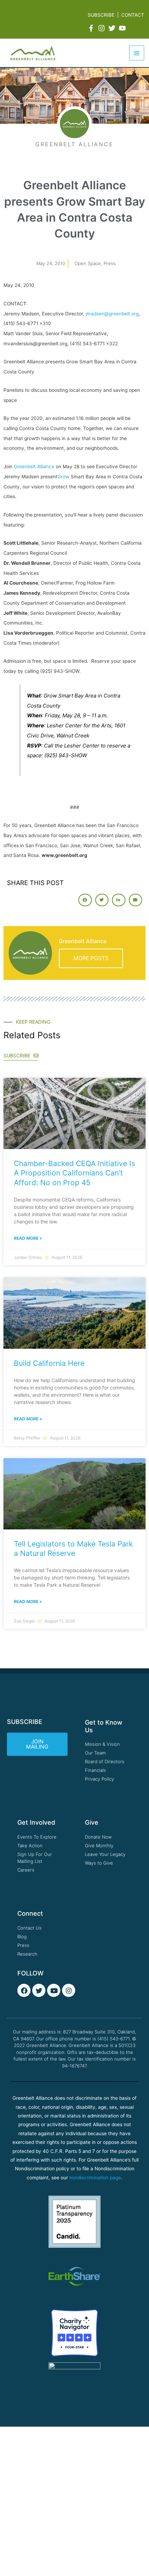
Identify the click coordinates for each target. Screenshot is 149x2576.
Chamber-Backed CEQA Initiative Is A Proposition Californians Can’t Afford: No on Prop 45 (74, 1173)
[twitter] (113, 28)
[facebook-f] (92, 28)
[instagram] (103, 28)
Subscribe (101, 15)
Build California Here (49, 1363)
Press (110, 263)
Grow (64, 477)
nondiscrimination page (95, 2178)
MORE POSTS (91, 958)
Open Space (88, 263)
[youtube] (123, 28)
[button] (85, 900)
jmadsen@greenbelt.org (112, 314)
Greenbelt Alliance (34, 467)
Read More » (28, 1238)
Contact (133, 15)
